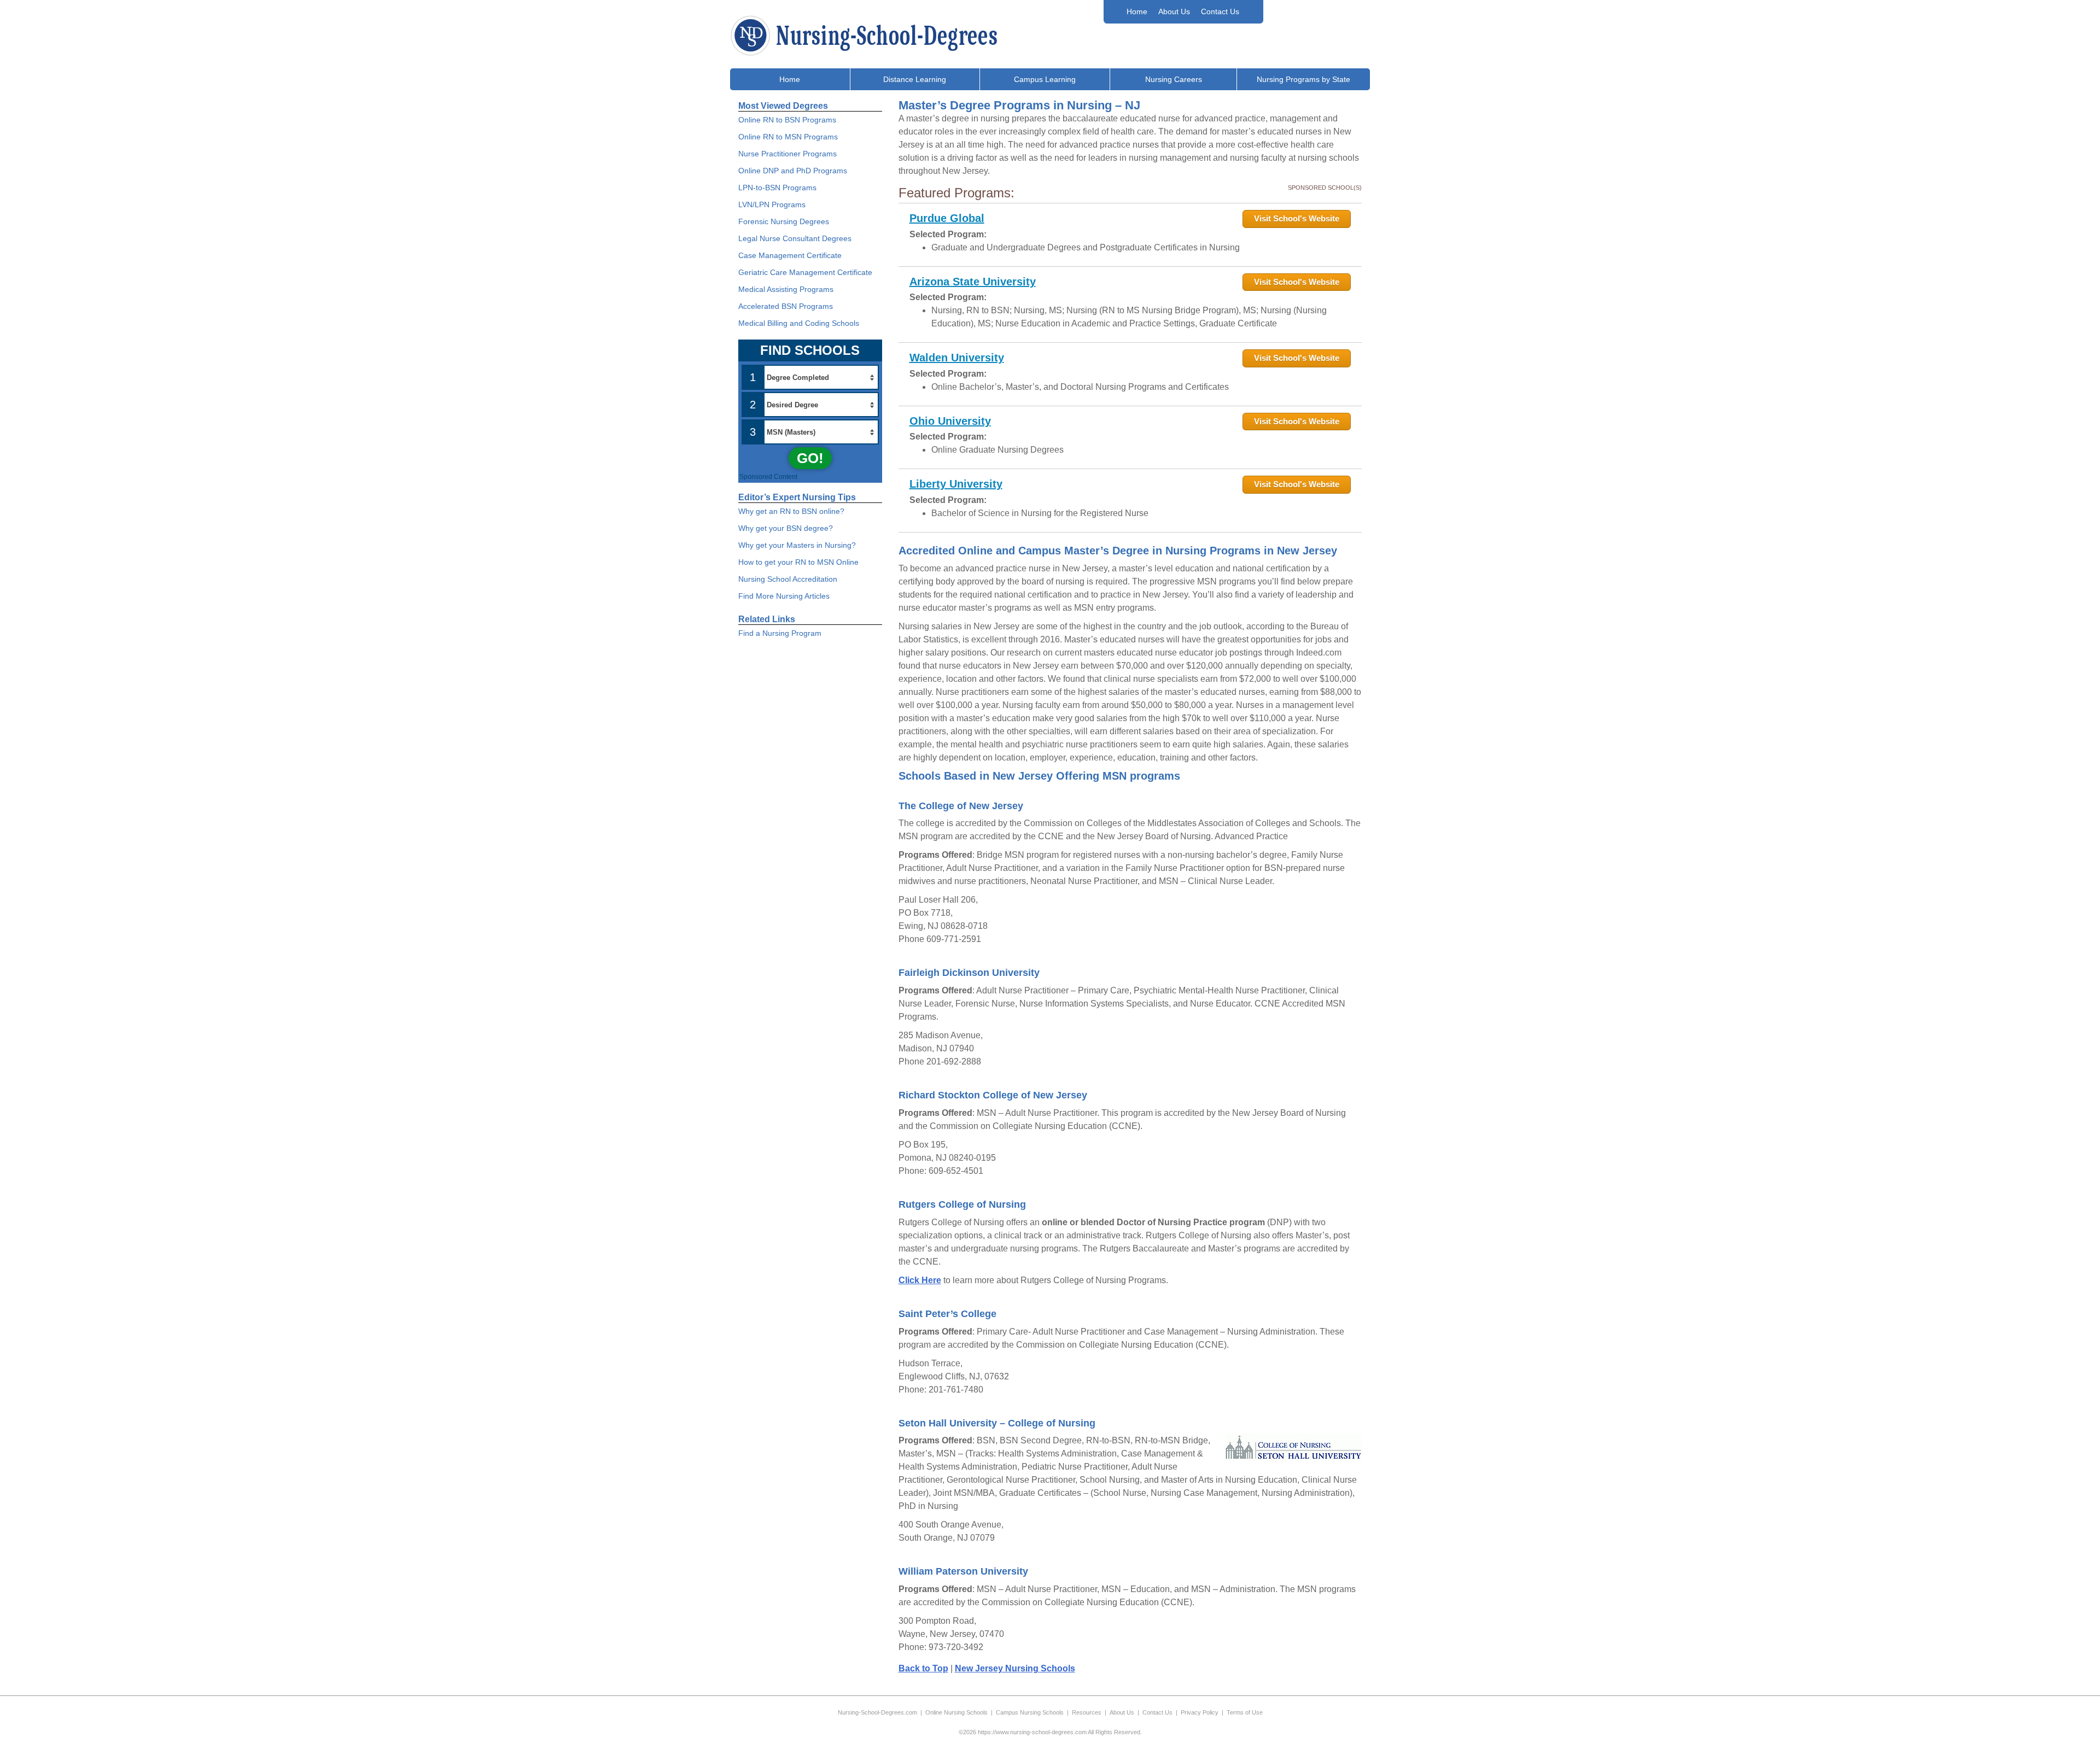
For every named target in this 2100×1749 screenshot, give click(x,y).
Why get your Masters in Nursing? (797, 545)
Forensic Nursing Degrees (784, 221)
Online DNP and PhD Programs (793, 171)
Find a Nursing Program (780, 633)
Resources (1087, 1712)
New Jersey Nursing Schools (1015, 1668)
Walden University (957, 358)
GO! (810, 458)
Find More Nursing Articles (784, 596)
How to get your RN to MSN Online (798, 562)
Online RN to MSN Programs (788, 137)
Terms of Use (1245, 1712)
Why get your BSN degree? (786, 528)
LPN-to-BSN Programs (777, 188)
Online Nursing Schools (956, 1712)
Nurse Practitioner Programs (787, 154)
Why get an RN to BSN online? (791, 511)
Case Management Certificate (790, 255)
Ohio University (950, 421)
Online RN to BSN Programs (787, 120)
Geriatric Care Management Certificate (805, 272)
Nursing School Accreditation (788, 579)
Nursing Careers (1174, 79)
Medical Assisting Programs (786, 289)
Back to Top (923, 1668)
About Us (1174, 11)
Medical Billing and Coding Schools (799, 323)
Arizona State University (973, 282)
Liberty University (956, 484)
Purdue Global (947, 218)
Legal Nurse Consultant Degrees (795, 238)
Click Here (920, 1280)
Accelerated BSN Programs (786, 306)
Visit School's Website (1297, 218)
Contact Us (1220, 11)
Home (1137, 11)
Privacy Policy (1200, 1712)
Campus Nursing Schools (1030, 1712)
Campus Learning (1045, 79)
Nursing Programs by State (1303, 79)
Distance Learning (915, 79)
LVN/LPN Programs (772, 204)
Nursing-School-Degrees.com (877, 1712)
